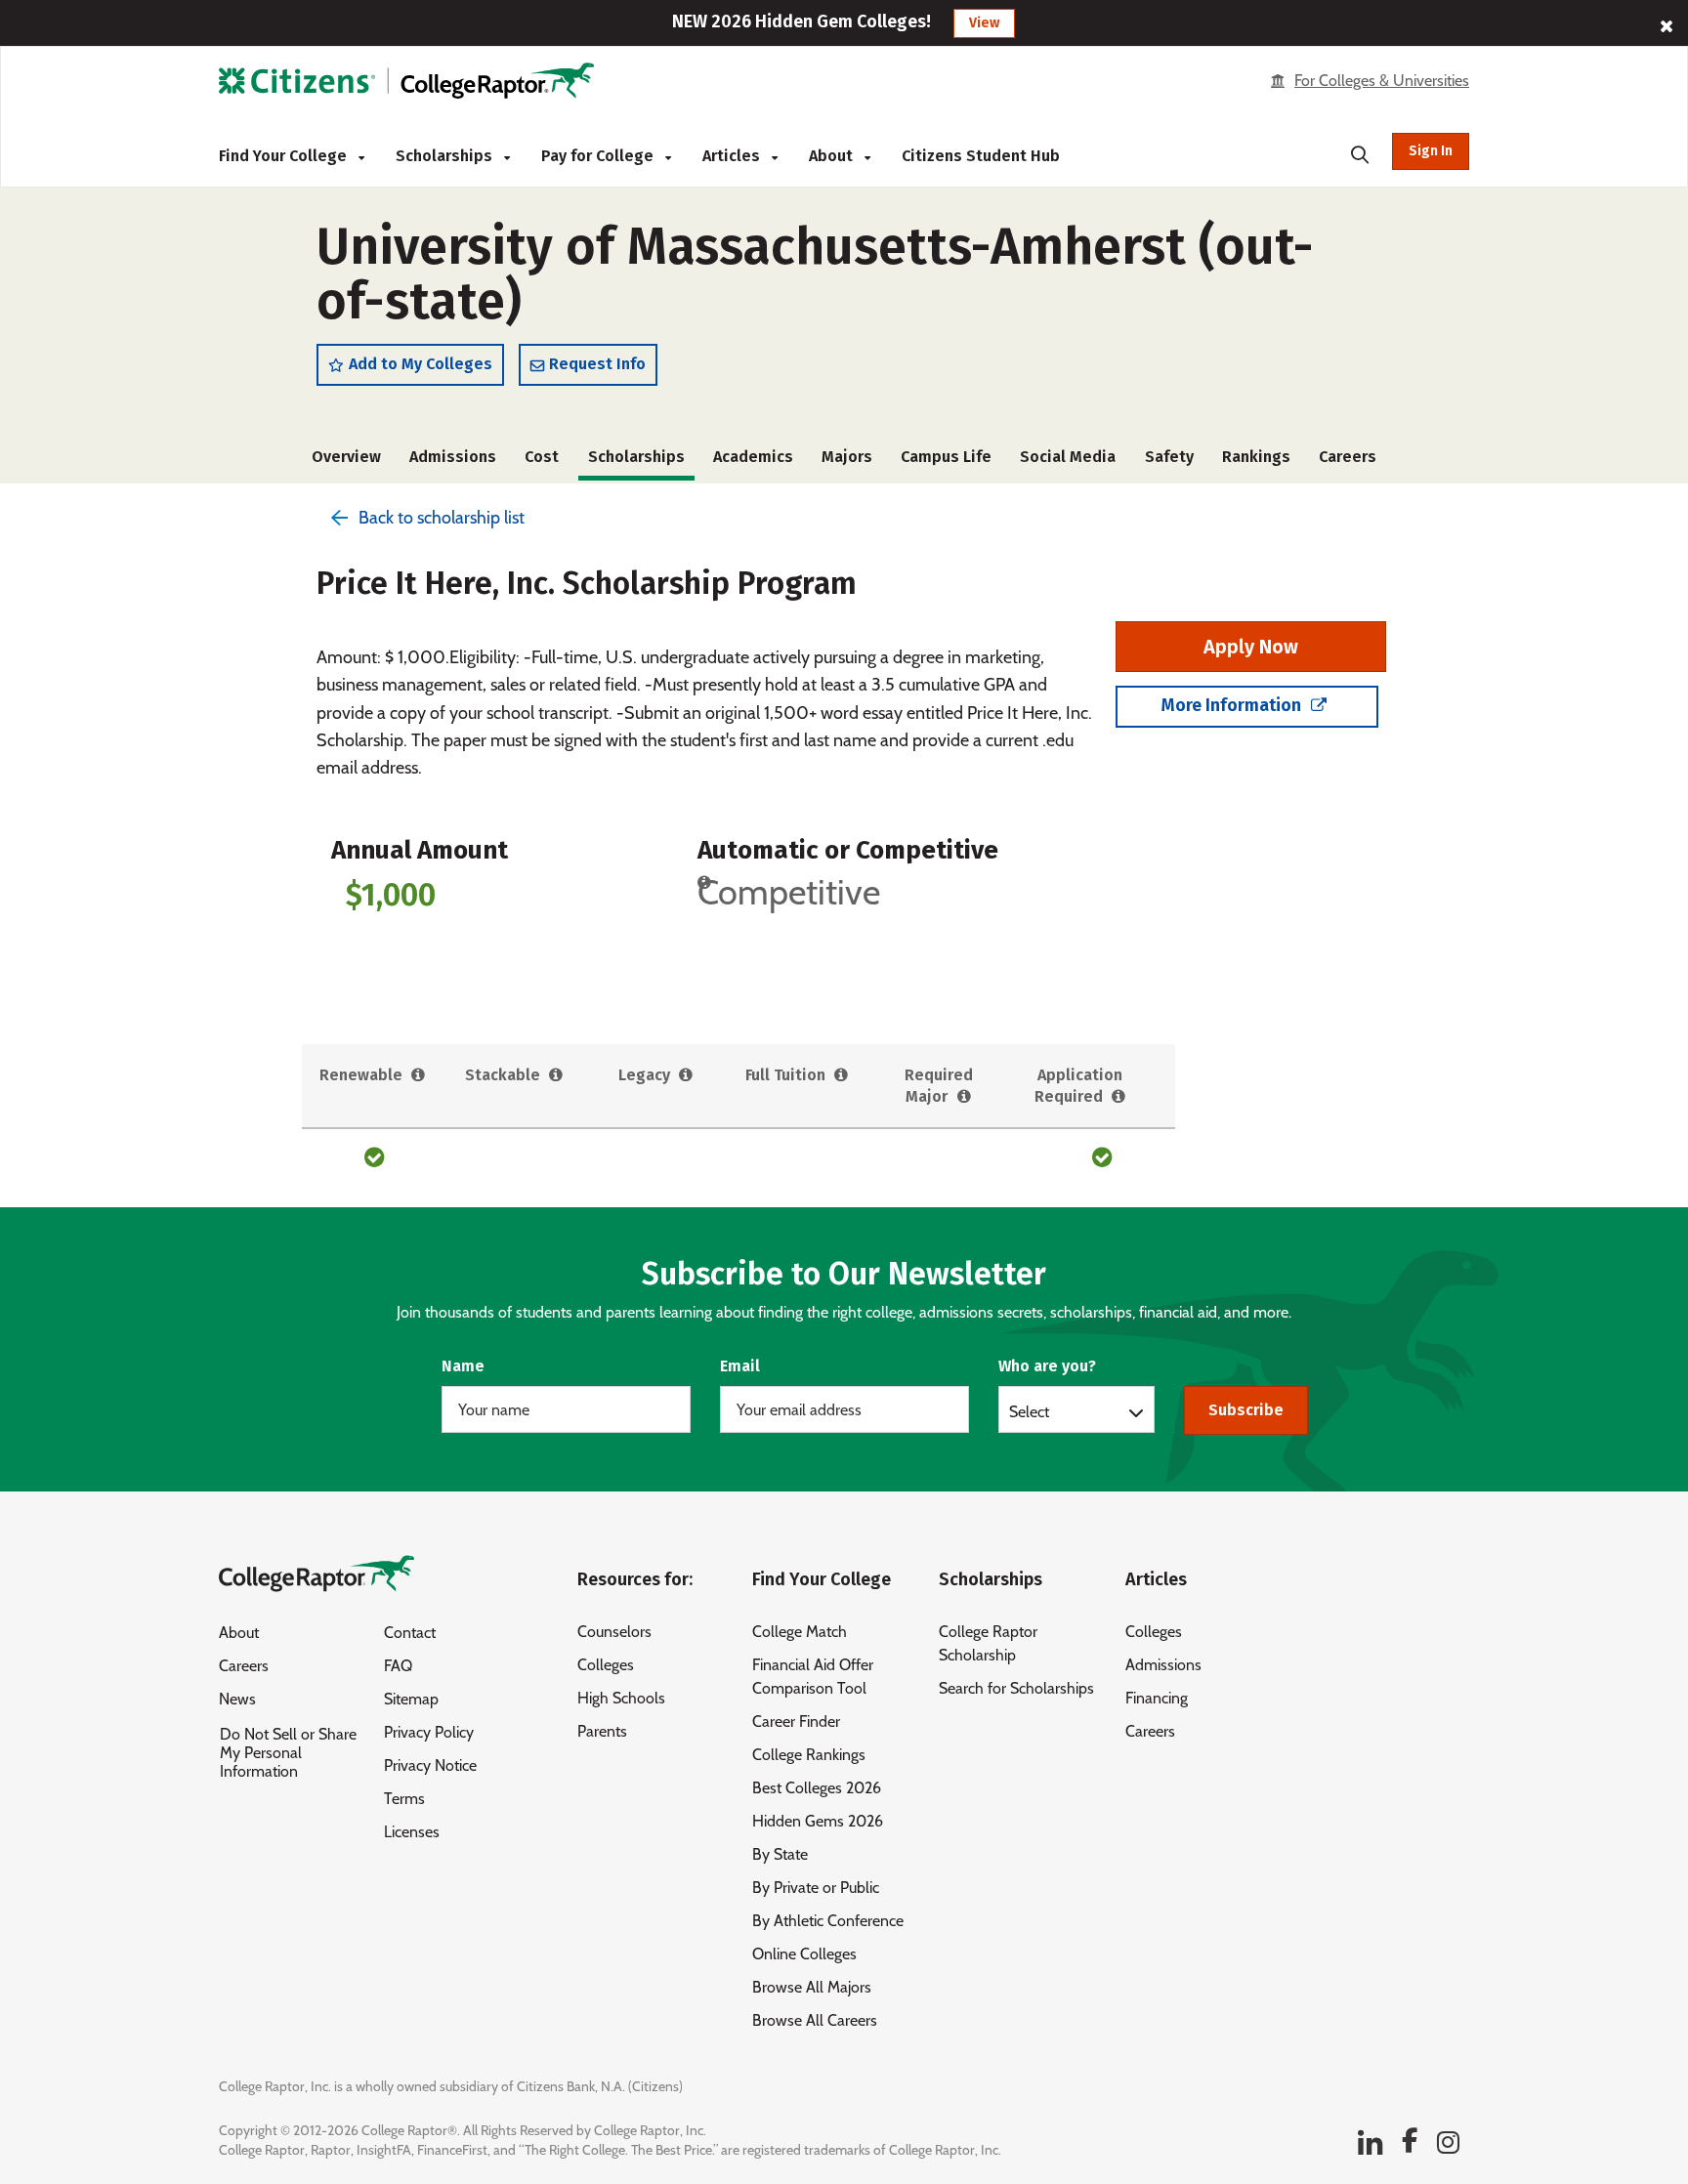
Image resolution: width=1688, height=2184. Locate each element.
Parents (602, 1731)
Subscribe (1246, 1410)
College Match (800, 1632)
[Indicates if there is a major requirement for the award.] (964, 1097)
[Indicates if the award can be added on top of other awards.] (556, 1076)
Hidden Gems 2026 (818, 1821)
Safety (1169, 457)
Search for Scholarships (1016, 1688)
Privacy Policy (429, 1732)
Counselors (614, 1632)
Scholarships (446, 156)
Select (1029, 1411)
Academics (753, 457)
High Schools (621, 1698)
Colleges (606, 1665)
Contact (410, 1633)
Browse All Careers (815, 2020)
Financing (1157, 1698)
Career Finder (796, 1722)
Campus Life (946, 457)
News (237, 1699)
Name (463, 1366)
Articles (733, 156)
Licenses (412, 1832)
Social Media (1068, 457)
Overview (346, 457)
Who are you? (1047, 1366)
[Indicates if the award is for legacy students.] (686, 1076)
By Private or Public (816, 1888)
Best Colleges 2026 (817, 1788)
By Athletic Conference (828, 1921)
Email (740, 1366)
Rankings (1256, 457)
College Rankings (809, 1755)
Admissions (453, 457)
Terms (404, 1799)
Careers (1348, 457)
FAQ (398, 1666)
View (984, 23)
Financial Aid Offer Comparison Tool (813, 1677)
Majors (847, 457)
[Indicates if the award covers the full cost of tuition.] (842, 1076)
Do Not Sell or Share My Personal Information (288, 1753)
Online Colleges (804, 1954)
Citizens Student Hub (981, 156)
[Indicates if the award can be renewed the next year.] (419, 1076)
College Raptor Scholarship (988, 1643)
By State (780, 1854)
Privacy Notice (430, 1765)
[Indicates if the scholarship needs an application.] (1119, 1097)
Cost (542, 457)
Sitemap (411, 1699)
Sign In (1431, 151)
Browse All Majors (812, 1987)
